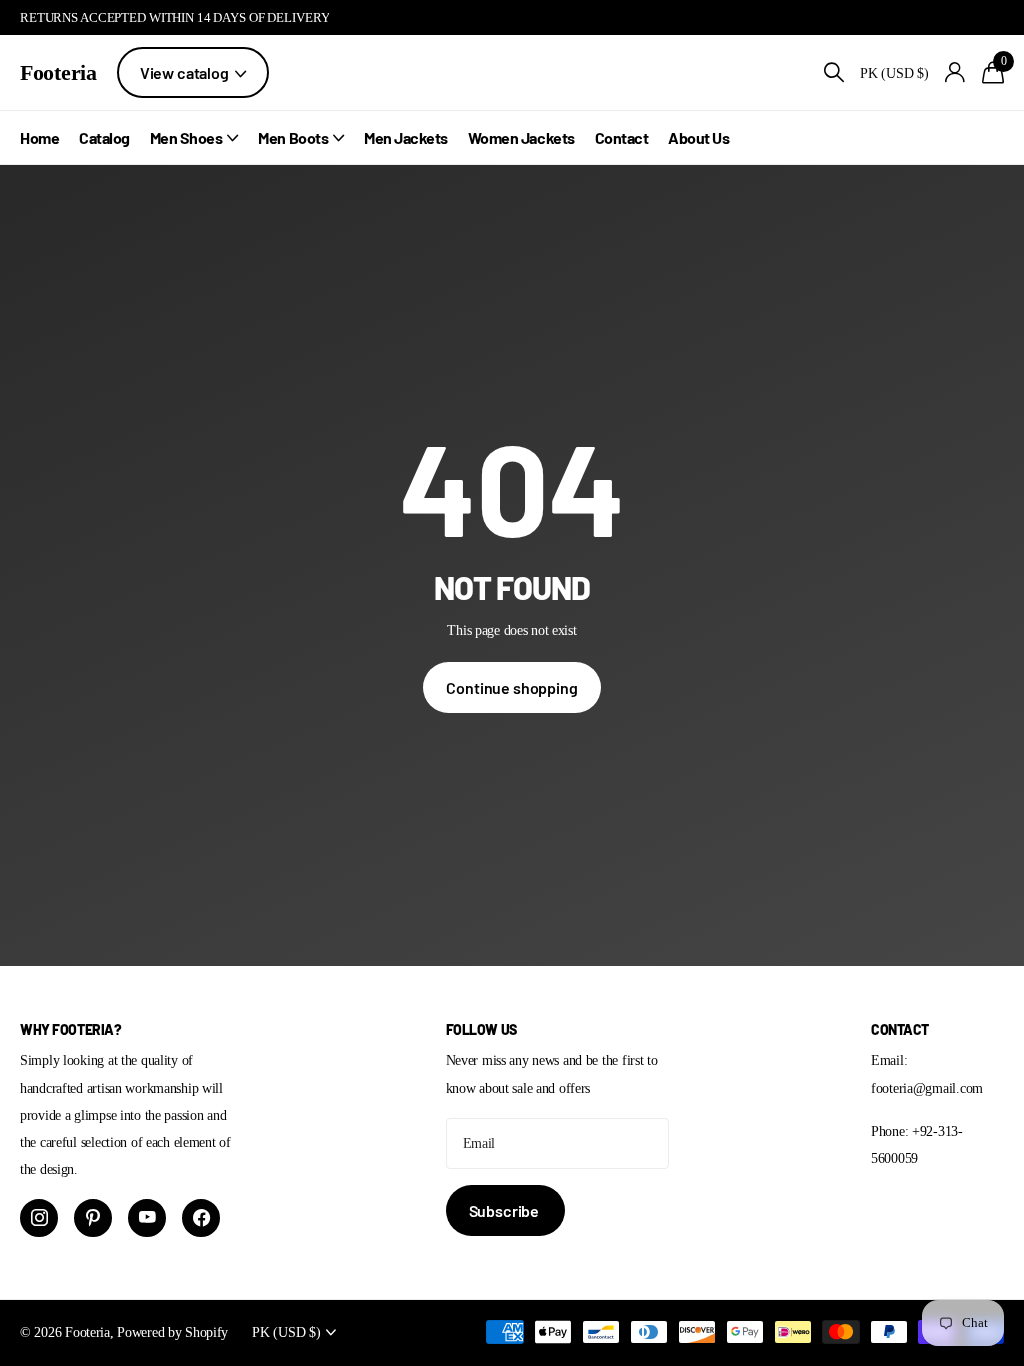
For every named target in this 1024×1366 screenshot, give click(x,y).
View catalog (186, 72)
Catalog (104, 137)
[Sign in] (955, 72)
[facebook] (201, 1218)
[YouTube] (147, 1218)
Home (39, 137)
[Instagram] (39, 1218)
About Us (698, 137)
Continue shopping (511, 687)
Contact (622, 137)
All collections (194, 137)
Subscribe (505, 1210)
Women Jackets (521, 137)
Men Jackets (406, 137)
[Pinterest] (93, 1218)
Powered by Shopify (172, 1332)
